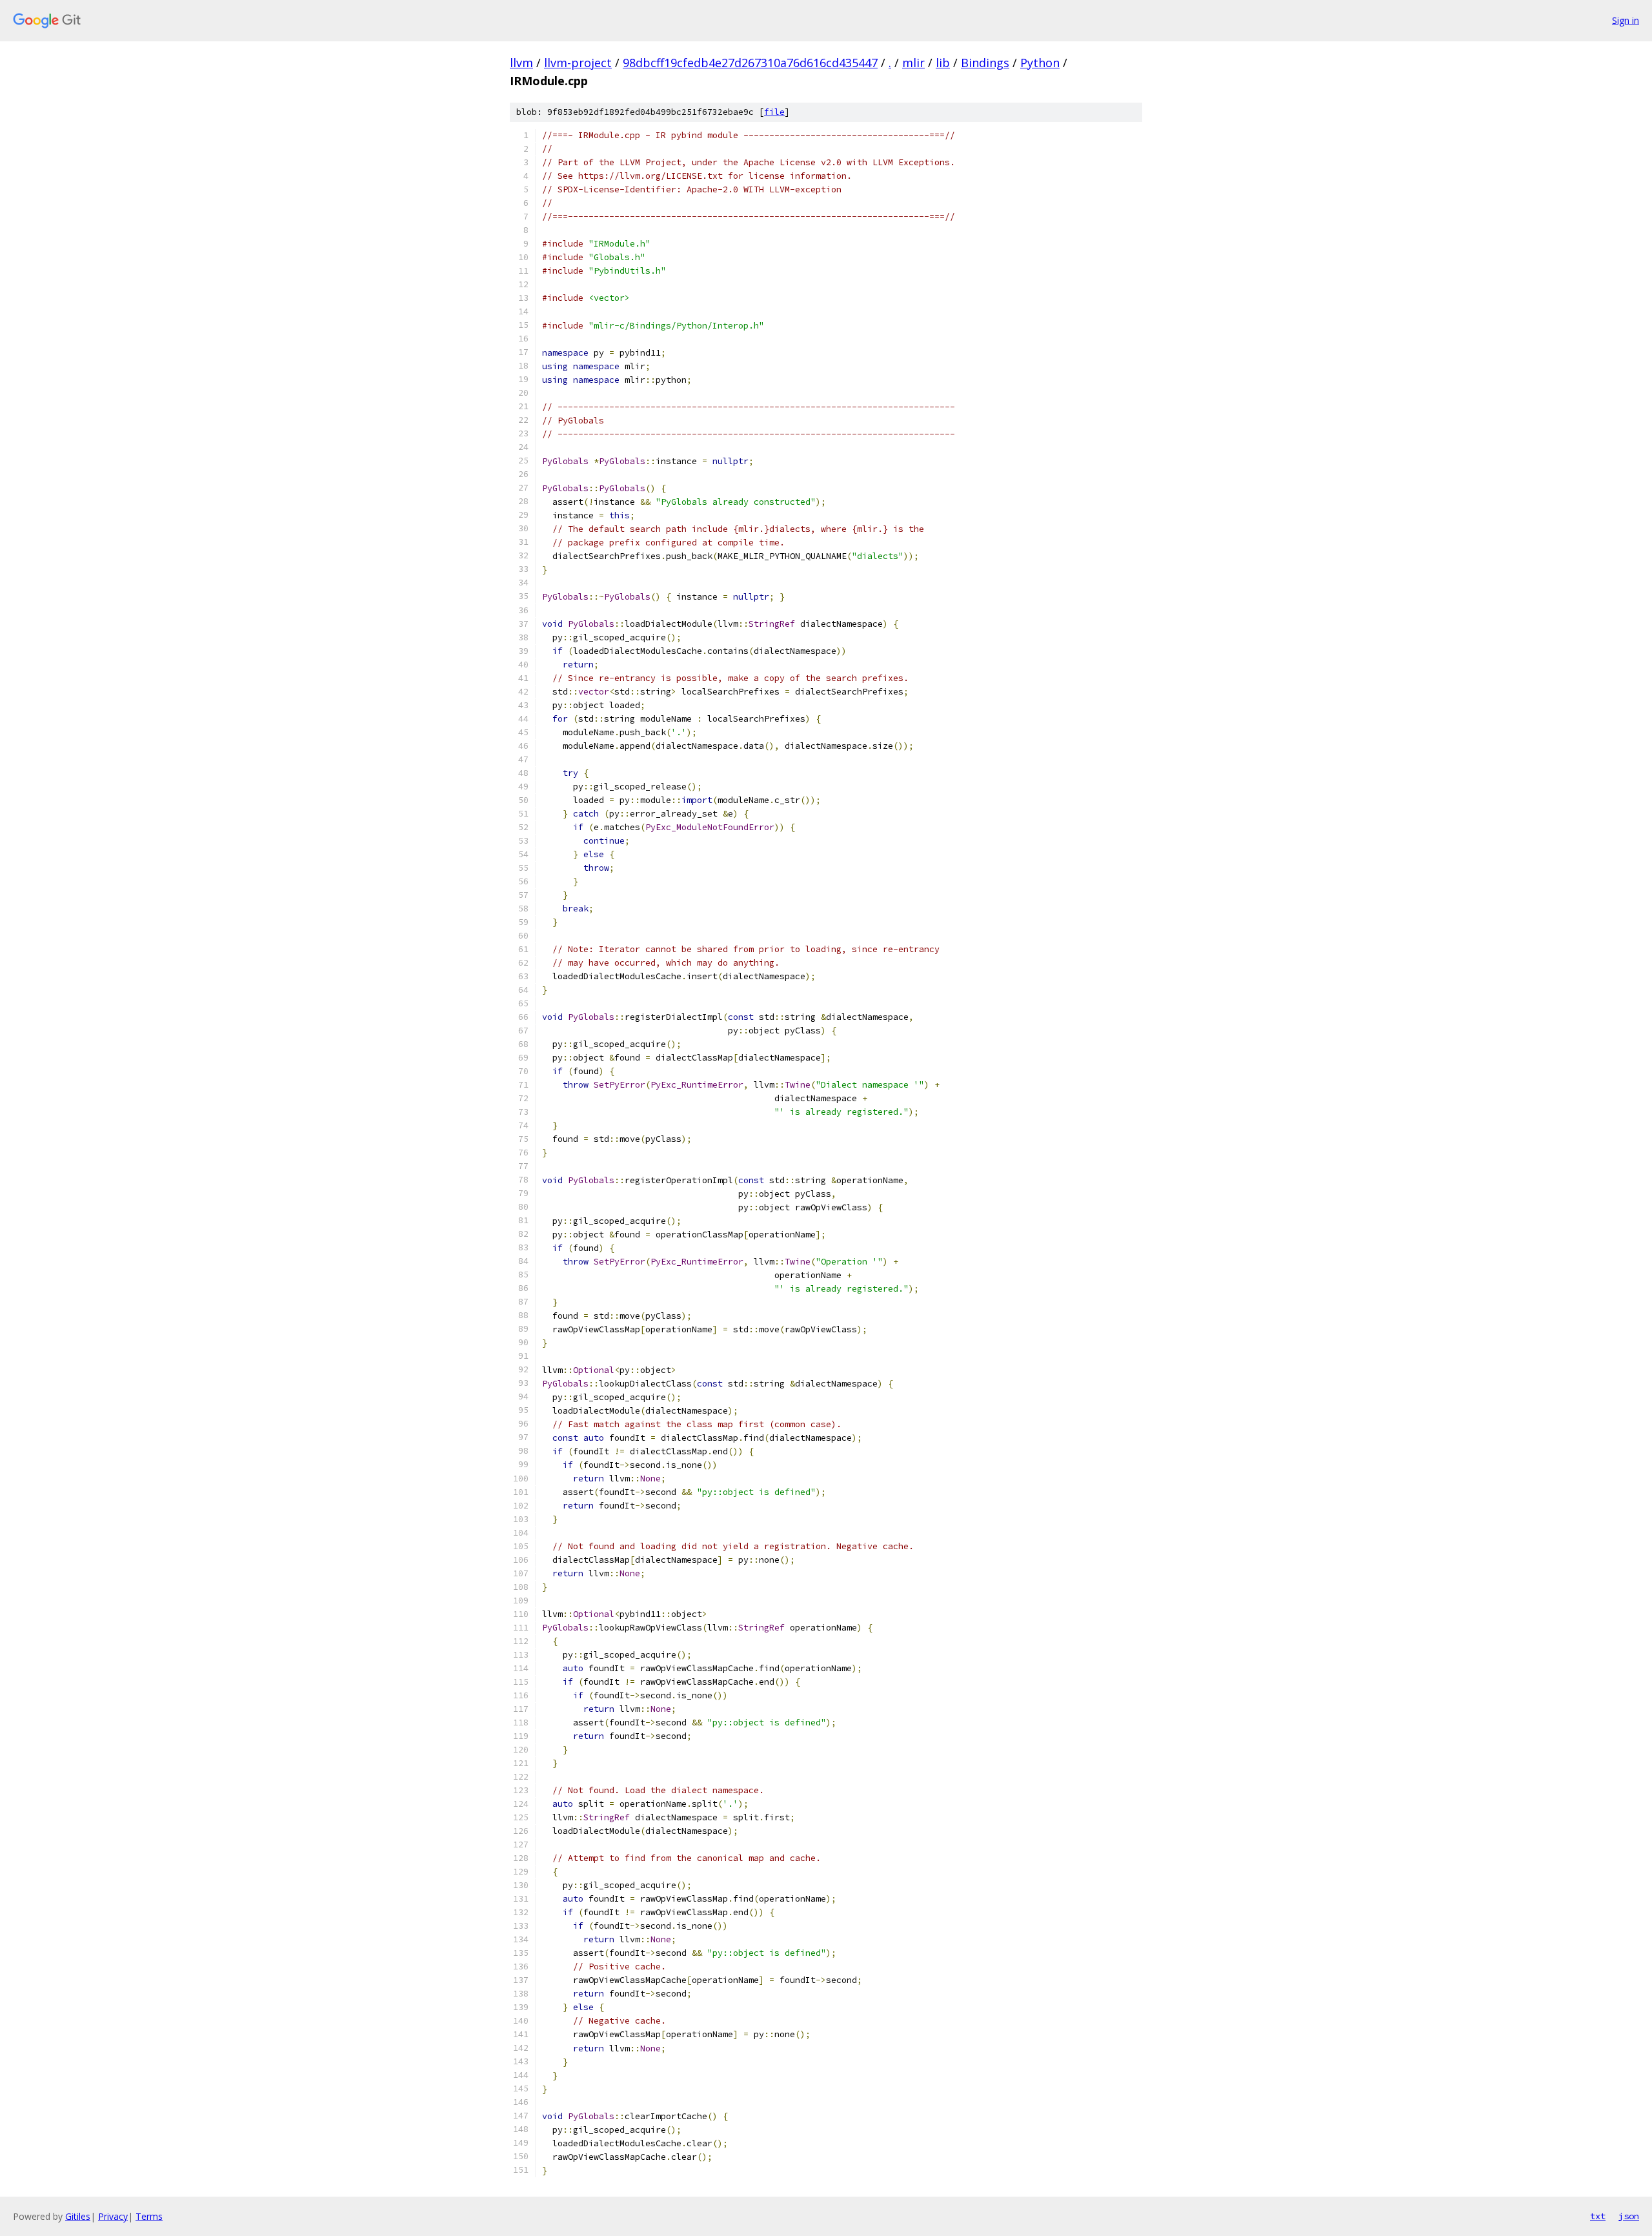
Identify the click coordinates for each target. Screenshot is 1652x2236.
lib (943, 63)
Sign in (1626, 20)
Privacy (113, 2216)
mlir (913, 63)
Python (1040, 63)
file (774, 112)
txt (1598, 2216)
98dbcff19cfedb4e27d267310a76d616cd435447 (750, 63)
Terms (149, 2216)
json (1629, 2216)
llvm (521, 63)
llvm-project (578, 63)
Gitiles (78, 2216)
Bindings (985, 63)
